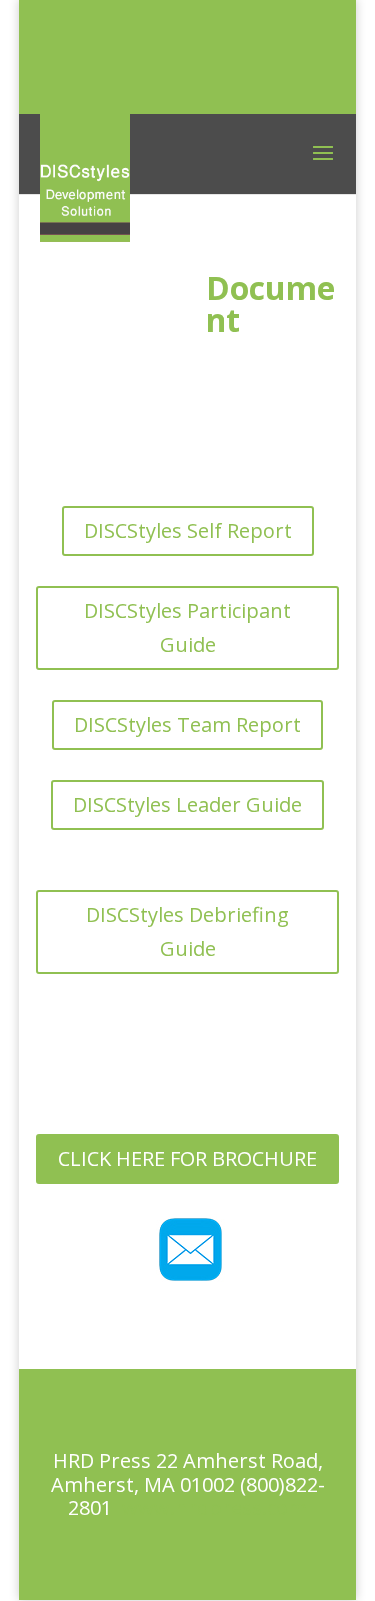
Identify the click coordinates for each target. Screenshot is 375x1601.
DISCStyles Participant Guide (187, 627)
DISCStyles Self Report (188, 530)
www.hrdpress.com (214, 1507)
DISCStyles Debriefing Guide (187, 931)
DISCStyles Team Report (187, 724)
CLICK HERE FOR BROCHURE (187, 1158)
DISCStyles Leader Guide (187, 804)
